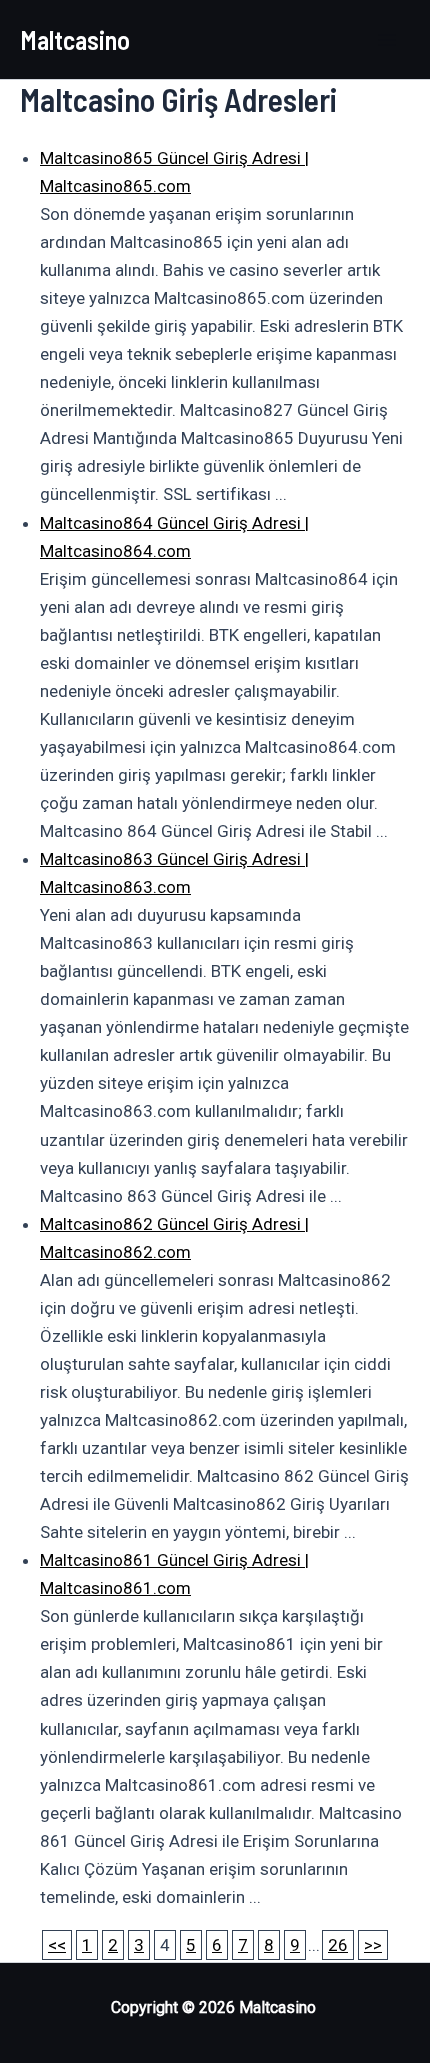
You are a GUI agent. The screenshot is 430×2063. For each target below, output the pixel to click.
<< (57, 1945)
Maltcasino (75, 39)
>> (373, 1945)
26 (338, 1945)
